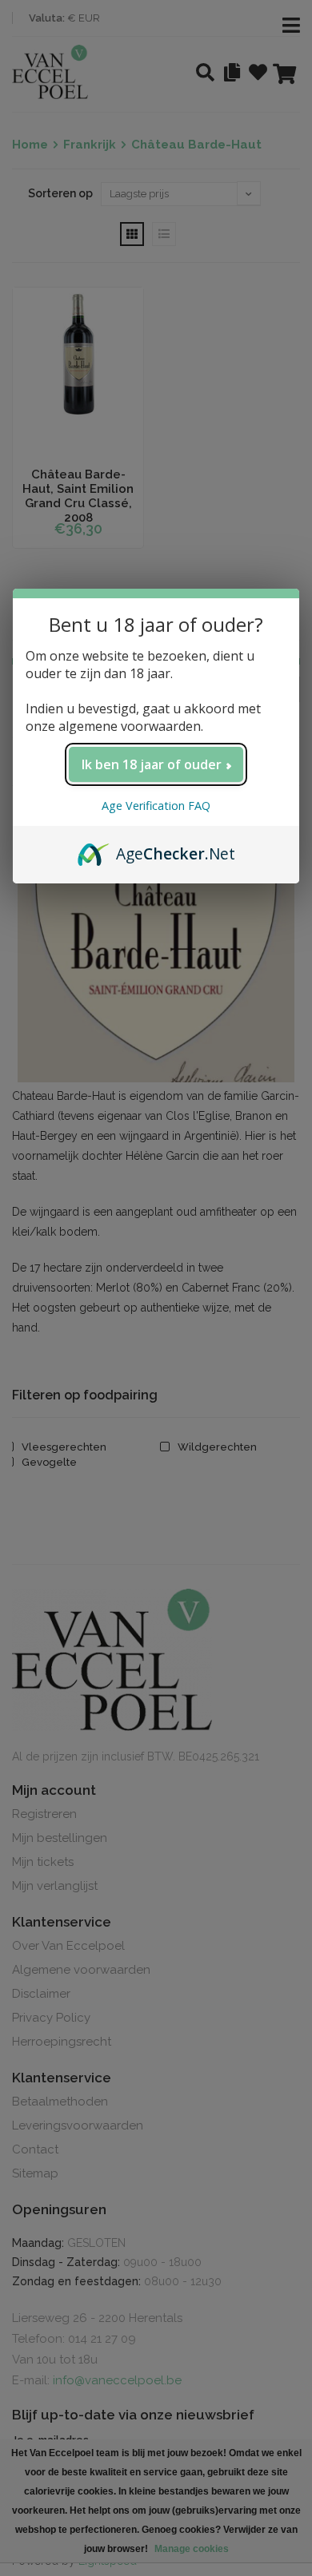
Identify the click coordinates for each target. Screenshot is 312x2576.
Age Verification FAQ (156, 806)
